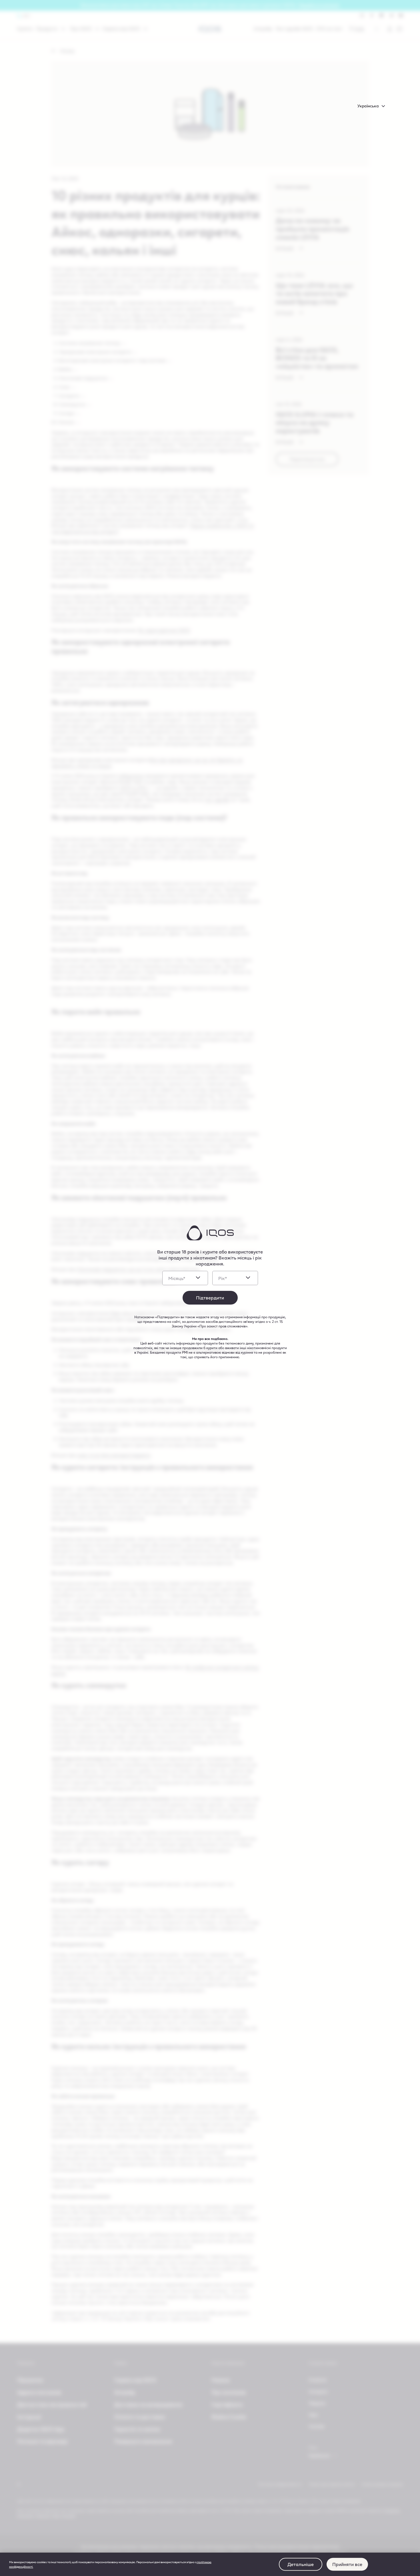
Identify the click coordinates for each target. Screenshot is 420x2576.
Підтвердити (210, 1298)
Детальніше (301, 2564)
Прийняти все (347, 2564)
